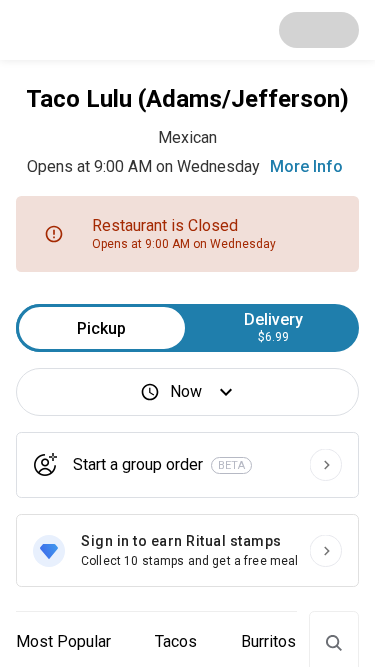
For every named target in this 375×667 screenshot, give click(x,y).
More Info (306, 166)
